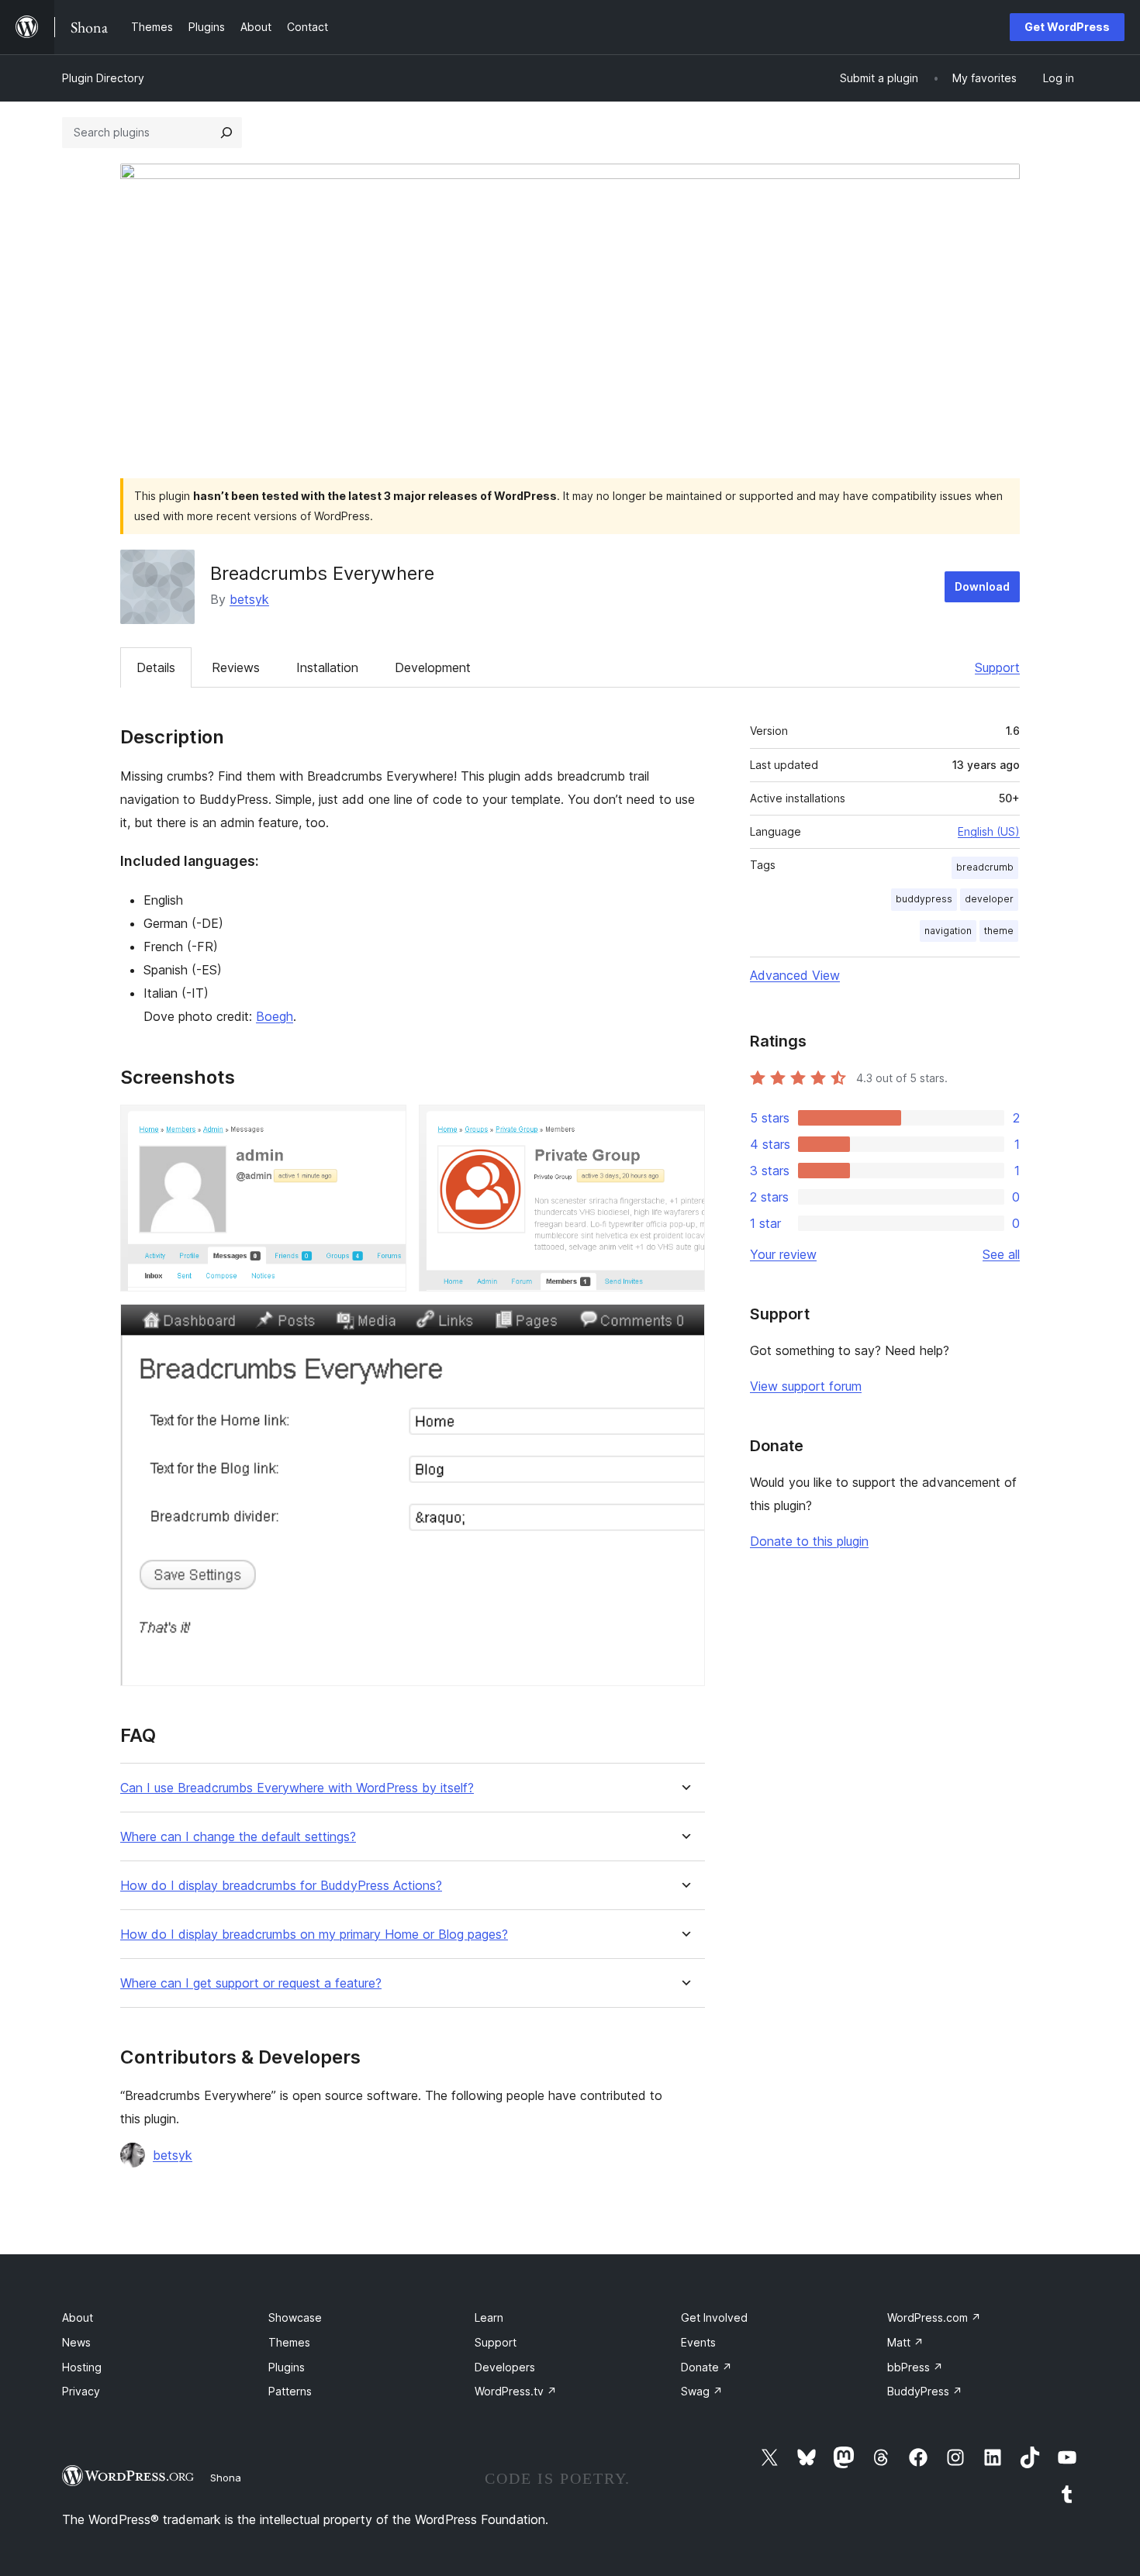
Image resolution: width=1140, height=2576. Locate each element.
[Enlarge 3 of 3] (684, 1325)
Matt (905, 2342)
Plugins (287, 2367)
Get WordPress (1067, 27)
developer (989, 899)
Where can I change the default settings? (238, 1837)
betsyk (249, 599)
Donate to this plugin (809, 1541)
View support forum (806, 1386)
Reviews (236, 667)
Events (698, 2342)
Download (982, 586)
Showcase (295, 2317)
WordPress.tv (516, 2391)
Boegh (275, 1016)
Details (156, 667)
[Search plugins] (226, 133)
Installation (327, 667)
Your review (783, 1254)
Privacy (81, 2391)
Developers (505, 2367)
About (78, 2317)
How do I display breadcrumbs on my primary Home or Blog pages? (314, 1935)
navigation (948, 931)
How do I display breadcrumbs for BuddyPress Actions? (281, 1886)
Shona (226, 2478)
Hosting (82, 2367)
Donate (706, 2367)
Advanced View (795, 975)
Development (433, 667)
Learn (489, 2317)
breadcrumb (985, 867)
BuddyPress (925, 2391)
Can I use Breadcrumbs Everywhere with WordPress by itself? (297, 1788)
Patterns (290, 2391)
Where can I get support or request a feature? (251, 1983)
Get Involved (714, 2317)
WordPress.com (934, 2317)
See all (1001, 1254)
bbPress (915, 2367)
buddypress (924, 899)
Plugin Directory (103, 78)
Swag (702, 2391)
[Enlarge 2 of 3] (684, 1126)
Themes (289, 2342)
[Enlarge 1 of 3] (385, 1126)
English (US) (989, 831)
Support (997, 667)
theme (999, 931)
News (76, 2342)
